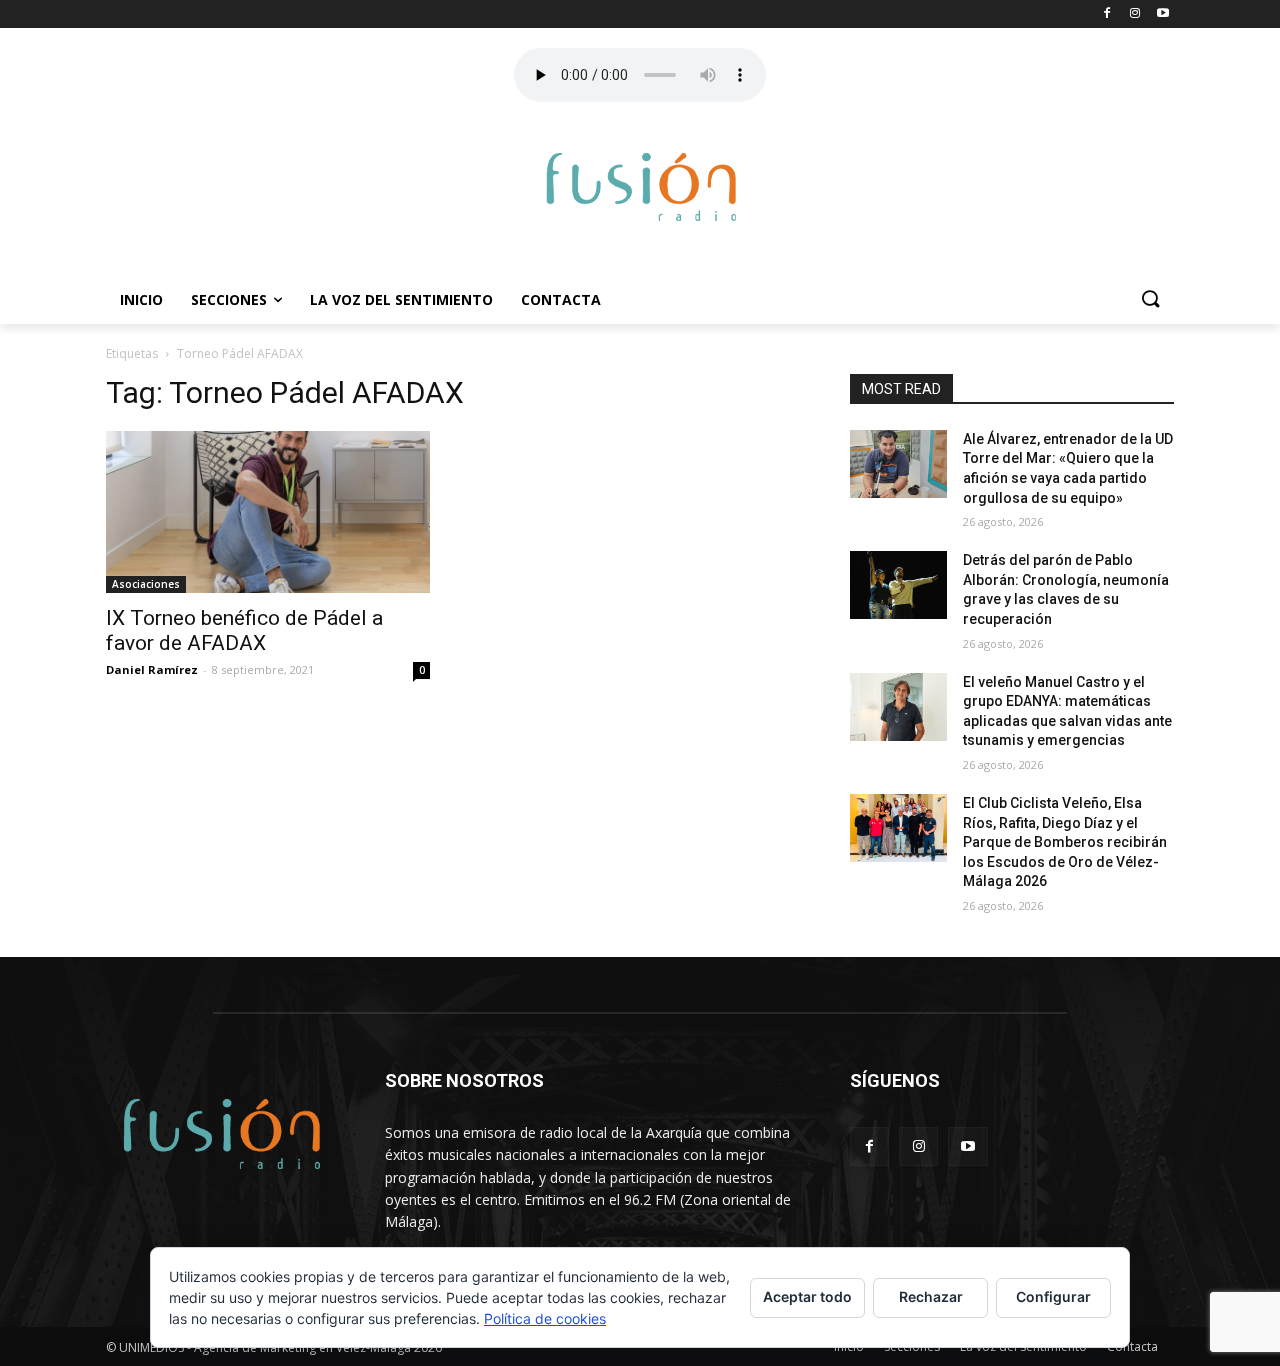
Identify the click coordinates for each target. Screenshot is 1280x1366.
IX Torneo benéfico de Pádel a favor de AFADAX (244, 630)
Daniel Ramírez (152, 669)
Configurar (1053, 1296)
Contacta (561, 299)
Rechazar (931, 1296)
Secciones (229, 299)
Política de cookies (545, 1318)
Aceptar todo (807, 1296)
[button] (1150, 300)
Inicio (141, 299)
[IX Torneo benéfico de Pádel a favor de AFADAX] (268, 512)
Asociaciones (146, 584)
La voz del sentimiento (401, 299)
